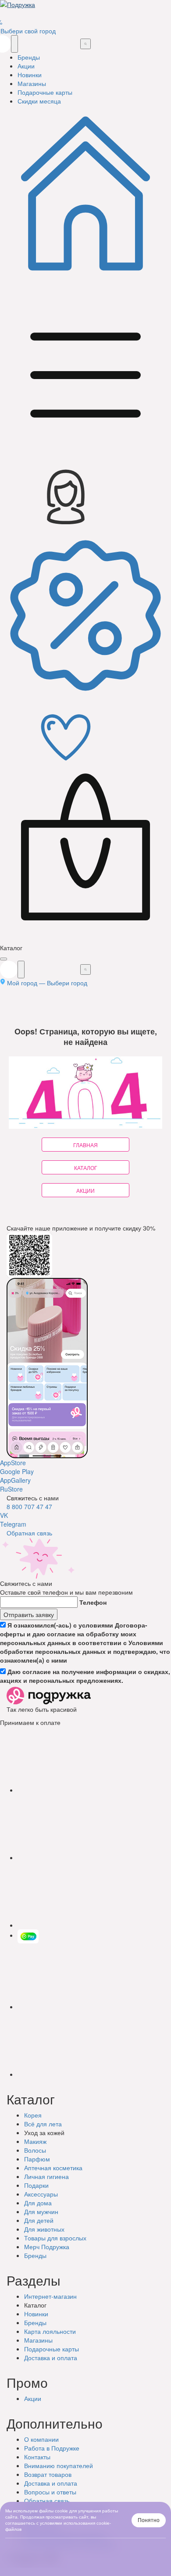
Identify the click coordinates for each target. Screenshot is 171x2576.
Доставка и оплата (51, 2483)
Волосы (35, 2150)
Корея (33, 2115)
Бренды (35, 2255)
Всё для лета (43, 2124)
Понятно (149, 2520)
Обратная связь (29, 1533)
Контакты (37, 2457)
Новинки (36, 2314)
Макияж (35, 2141)
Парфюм (37, 2159)
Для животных (44, 2229)
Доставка (51, 2358)
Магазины (38, 2340)
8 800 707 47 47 (29, 1506)
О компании (41, 2439)
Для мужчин (41, 2211)
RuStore (11, 1489)
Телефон (93, 1602)
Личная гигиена (46, 2176)
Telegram (13, 1524)
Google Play (17, 1471)
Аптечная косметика (53, 2168)
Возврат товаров (48, 2474)
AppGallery (15, 1480)
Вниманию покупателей (59, 2465)
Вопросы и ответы (50, 2492)
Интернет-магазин (50, 2296)
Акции (33, 2398)
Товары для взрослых (55, 2238)
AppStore (13, 1463)
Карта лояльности (50, 2331)
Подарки (36, 2185)
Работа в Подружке (52, 2448)
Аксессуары (41, 2194)
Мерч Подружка (47, 2247)
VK (4, 1515)
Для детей (39, 2220)
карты (52, 2349)
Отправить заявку (29, 1614)
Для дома (38, 2203)
